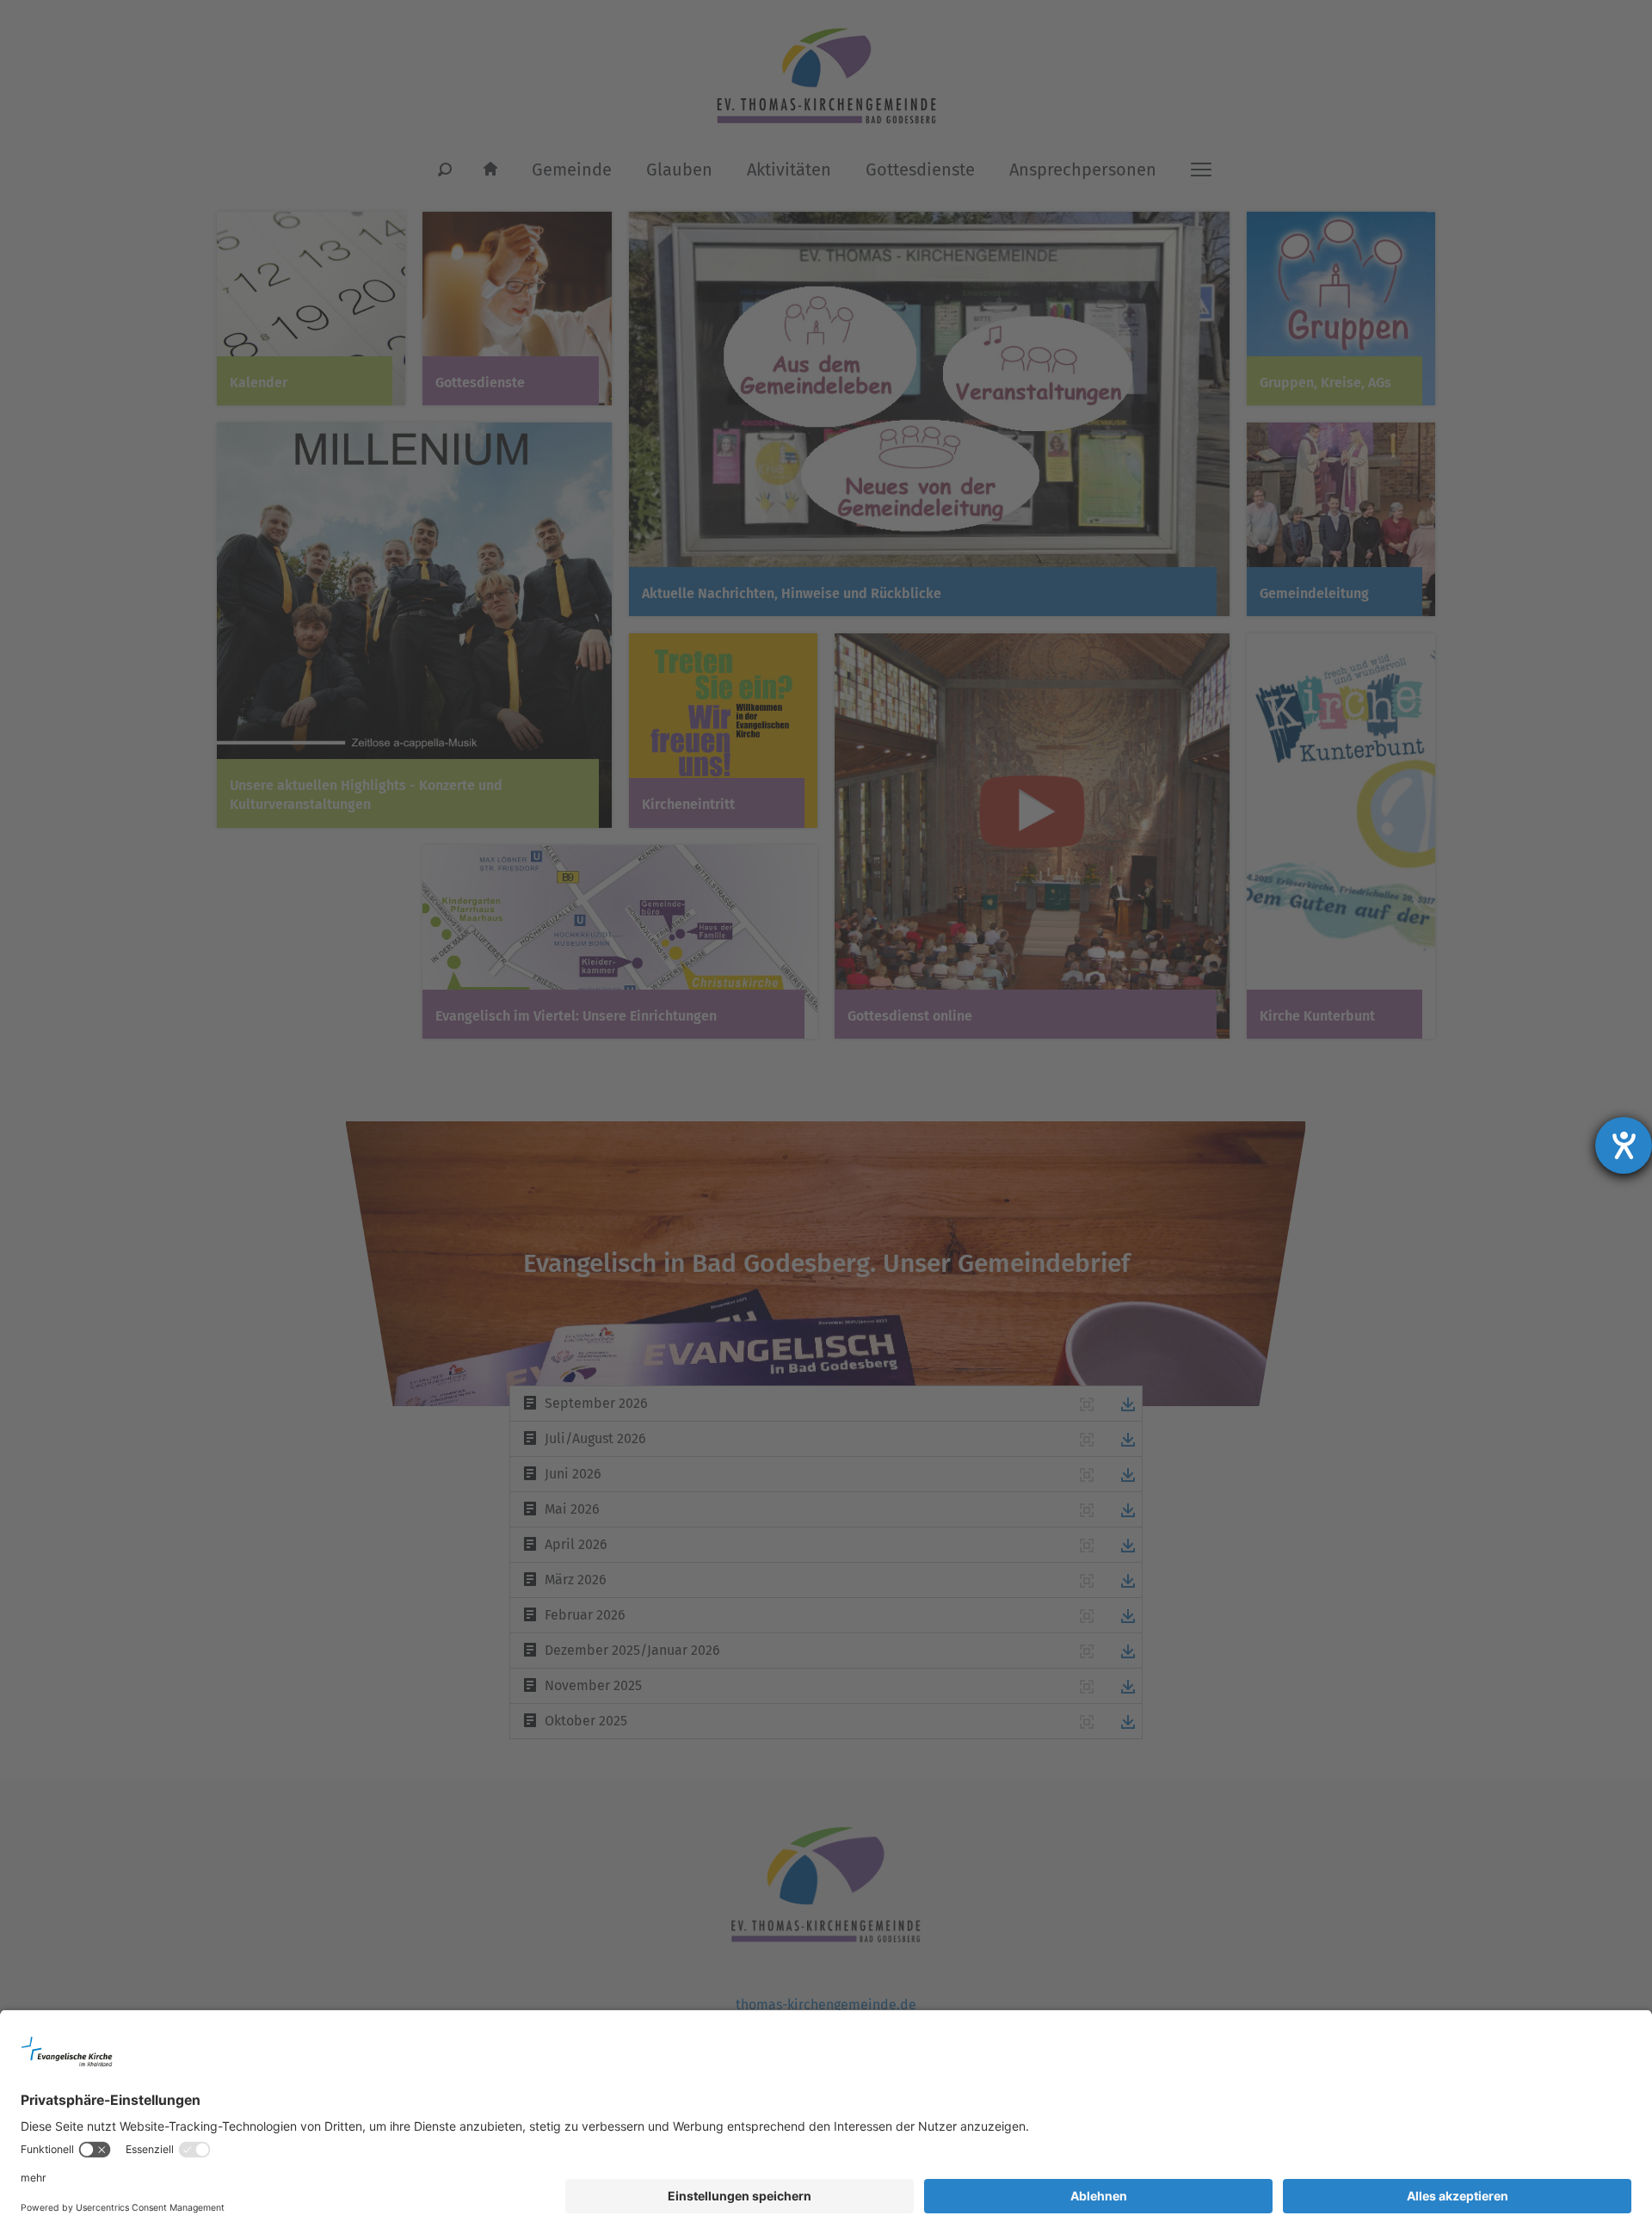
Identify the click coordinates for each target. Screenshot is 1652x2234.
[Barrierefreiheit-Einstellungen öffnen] (1624, 1145)
